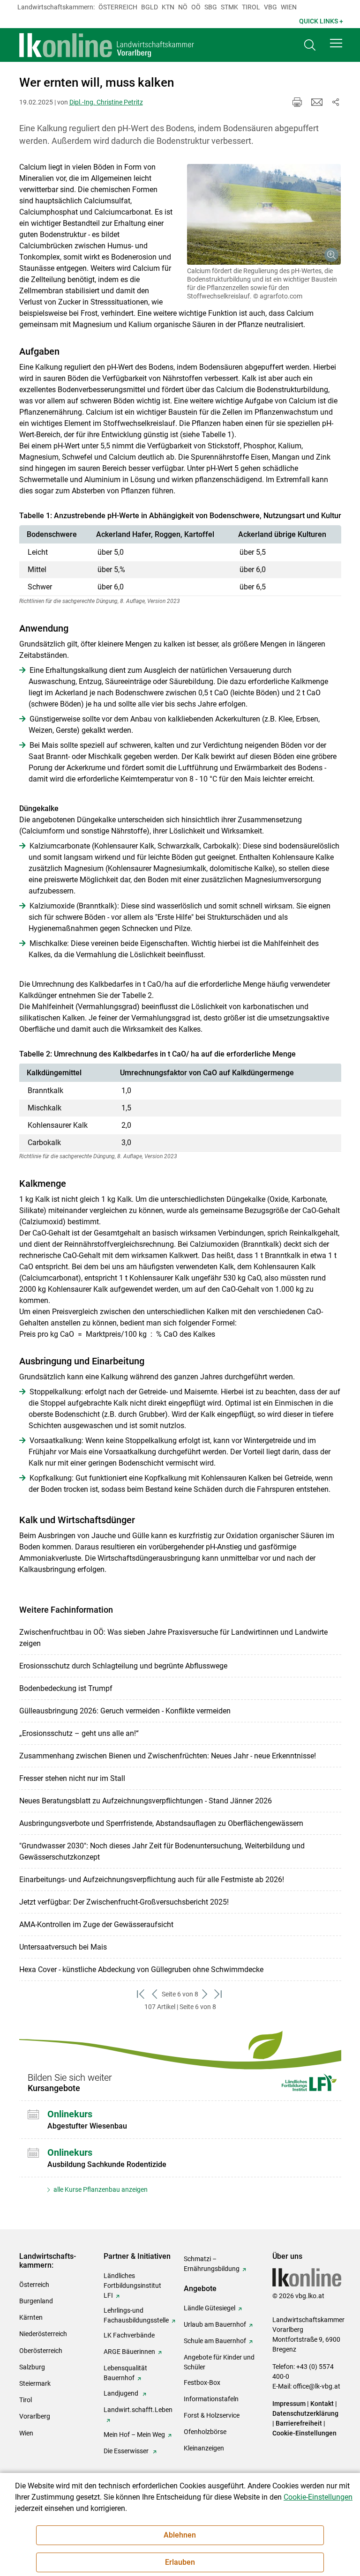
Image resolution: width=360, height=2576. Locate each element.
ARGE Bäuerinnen (129, 2352)
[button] (336, 43)
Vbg (270, 7)
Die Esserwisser (127, 2451)
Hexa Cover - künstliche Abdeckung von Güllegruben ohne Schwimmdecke (141, 1969)
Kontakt (322, 2404)
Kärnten (31, 2317)
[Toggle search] (310, 45)
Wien (289, 7)
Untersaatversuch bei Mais (63, 1947)
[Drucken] (297, 102)
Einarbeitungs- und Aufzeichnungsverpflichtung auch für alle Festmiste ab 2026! (152, 1880)
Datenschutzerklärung (305, 2413)
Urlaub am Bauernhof (215, 2324)
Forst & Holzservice (212, 2415)
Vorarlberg (35, 2416)
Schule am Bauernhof (215, 2341)
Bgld (150, 7)
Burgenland (36, 2301)
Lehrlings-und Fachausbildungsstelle (136, 2315)
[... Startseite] (107, 45)
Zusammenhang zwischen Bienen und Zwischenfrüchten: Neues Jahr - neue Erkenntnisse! (168, 1756)
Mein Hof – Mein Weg (134, 2435)
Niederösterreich (43, 2334)
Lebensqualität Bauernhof (125, 2373)
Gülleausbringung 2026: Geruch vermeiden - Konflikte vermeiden (125, 1711)
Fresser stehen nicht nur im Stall (72, 1778)
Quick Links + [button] (321, 21)
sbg (211, 7)
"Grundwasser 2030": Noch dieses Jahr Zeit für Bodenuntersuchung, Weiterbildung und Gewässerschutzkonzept (162, 1851)
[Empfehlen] (317, 102)
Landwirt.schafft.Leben (138, 2410)
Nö (183, 7)
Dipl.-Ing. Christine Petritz (106, 102)
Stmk (229, 7)
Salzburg (32, 2367)
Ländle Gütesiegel (210, 2308)
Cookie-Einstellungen (304, 2433)
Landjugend (122, 2393)
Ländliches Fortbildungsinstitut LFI (132, 2286)
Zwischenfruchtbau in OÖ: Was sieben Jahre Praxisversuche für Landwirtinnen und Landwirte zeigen (173, 1638)
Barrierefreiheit (299, 2423)
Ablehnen (180, 2535)
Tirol (251, 7)
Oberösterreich (41, 2351)
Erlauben (180, 2562)
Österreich (118, 7)
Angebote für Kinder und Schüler (219, 2362)
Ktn (168, 7)
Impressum (289, 2404)
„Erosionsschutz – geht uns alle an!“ (79, 1733)
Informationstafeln (211, 2399)
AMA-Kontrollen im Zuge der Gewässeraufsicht (96, 1925)
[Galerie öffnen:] (264, 214)
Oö (196, 7)
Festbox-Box (202, 2382)
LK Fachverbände (129, 2335)
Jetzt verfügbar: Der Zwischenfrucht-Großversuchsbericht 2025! (124, 1902)
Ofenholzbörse (205, 2432)
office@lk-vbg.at (317, 2386)
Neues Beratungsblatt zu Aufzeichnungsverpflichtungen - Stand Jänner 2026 (146, 1801)
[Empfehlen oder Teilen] (336, 102)
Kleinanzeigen (204, 2448)
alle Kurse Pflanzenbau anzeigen (100, 2189)
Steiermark (35, 2383)
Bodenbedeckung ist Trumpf (66, 1688)
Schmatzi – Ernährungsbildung (212, 2264)
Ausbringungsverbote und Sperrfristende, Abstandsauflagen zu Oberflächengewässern (161, 1823)
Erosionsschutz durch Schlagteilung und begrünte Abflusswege (123, 1666)
